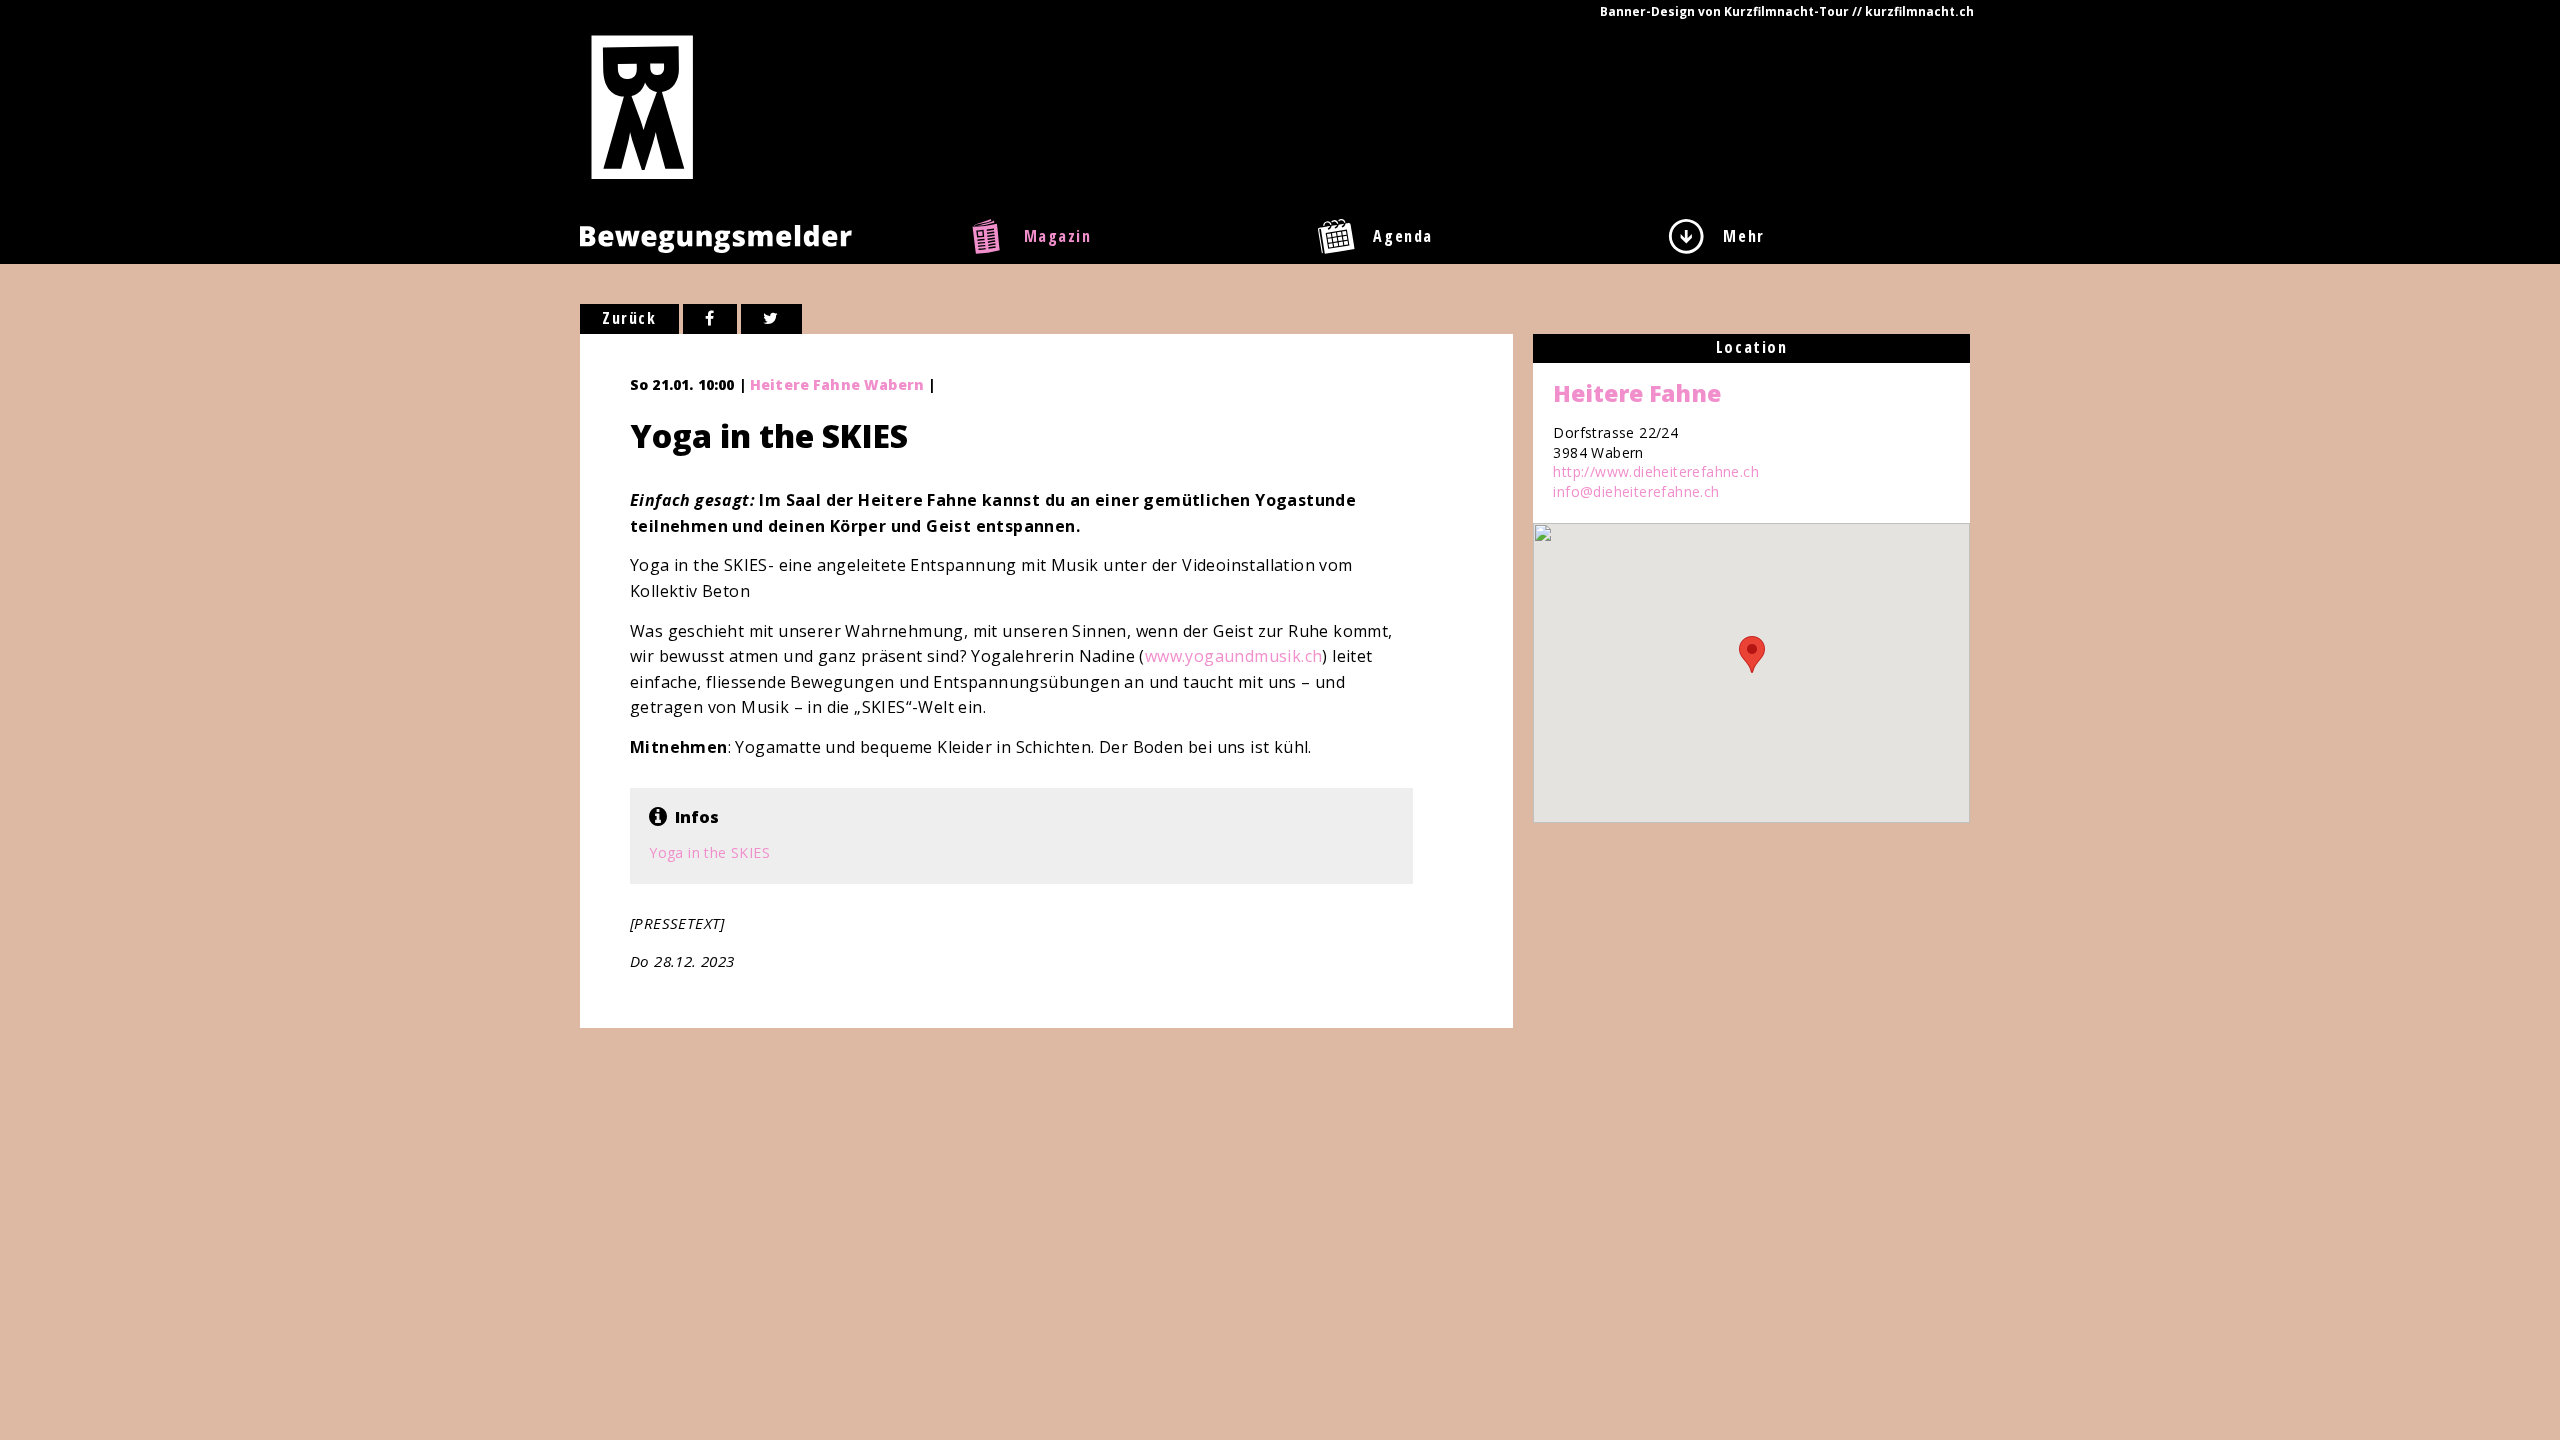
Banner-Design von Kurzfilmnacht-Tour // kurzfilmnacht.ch (1787, 11)
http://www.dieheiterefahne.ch (1656, 471)
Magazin (1058, 236)
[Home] (642, 106)
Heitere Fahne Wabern (837, 384)
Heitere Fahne (1637, 393)
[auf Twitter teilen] (771, 319)
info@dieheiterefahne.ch (1636, 491)
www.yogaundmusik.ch (1234, 656)
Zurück (629, 318)
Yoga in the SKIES (709, 852)
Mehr (1743, 236)
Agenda (1403, 236)
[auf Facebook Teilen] (710, 319)
